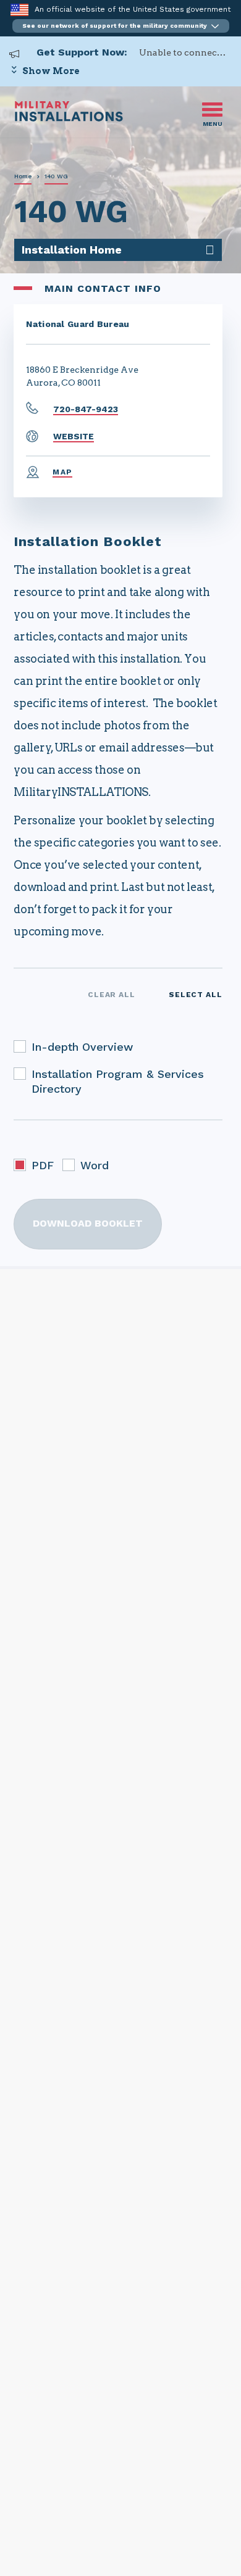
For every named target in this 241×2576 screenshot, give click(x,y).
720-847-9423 (86, 409)
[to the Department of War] (19, 10)
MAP (62, 472)
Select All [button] (196, 995)
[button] (121, 26)
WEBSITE (74, 436)
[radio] (20, 1165)
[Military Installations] (69, 118)
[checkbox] (20, 1046)
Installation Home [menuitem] (72, 250)
